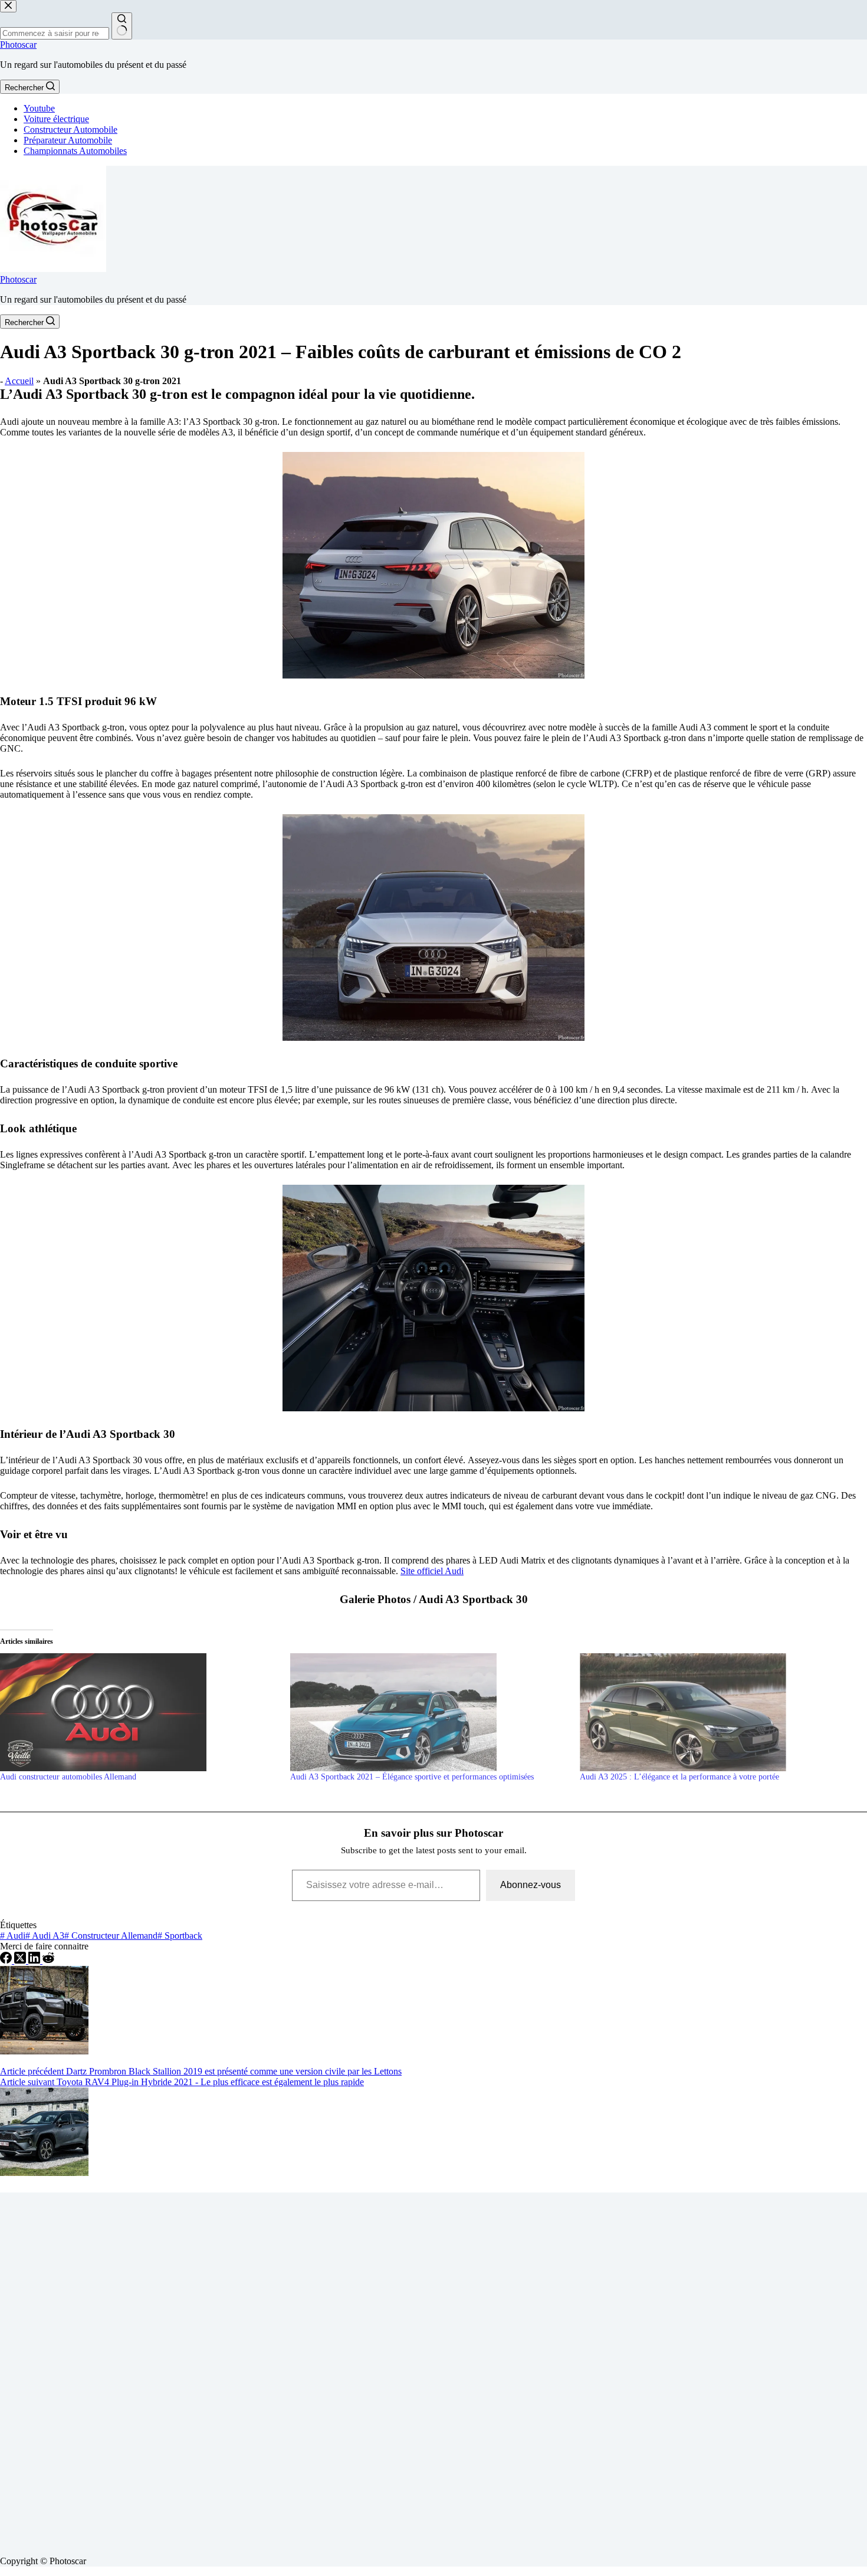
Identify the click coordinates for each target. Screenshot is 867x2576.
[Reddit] (48, 1960)
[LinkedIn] (35, 1960)
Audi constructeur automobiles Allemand (68, 1777)
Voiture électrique (56, 119)
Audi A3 (45, 1936)
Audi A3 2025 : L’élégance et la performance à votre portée (679, 1777)
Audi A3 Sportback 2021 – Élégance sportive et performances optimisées (412, 1777)
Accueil (19, 381)
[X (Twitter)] (21, 1960)
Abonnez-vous (531, 1885)
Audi (13, 1936)
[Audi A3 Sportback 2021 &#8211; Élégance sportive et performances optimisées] (429, 1712)
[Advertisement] (354, 2369)
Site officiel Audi (432, 1571)
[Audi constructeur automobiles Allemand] (139, 1712)
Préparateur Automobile (68, 140)
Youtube (39, 108)
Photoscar (18, 45)
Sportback (180, 1936)
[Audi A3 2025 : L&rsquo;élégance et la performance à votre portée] (719, 1712)
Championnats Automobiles (75, 151)
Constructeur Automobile (70, 130)
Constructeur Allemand (111, 1936)
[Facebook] (7, 1960)
